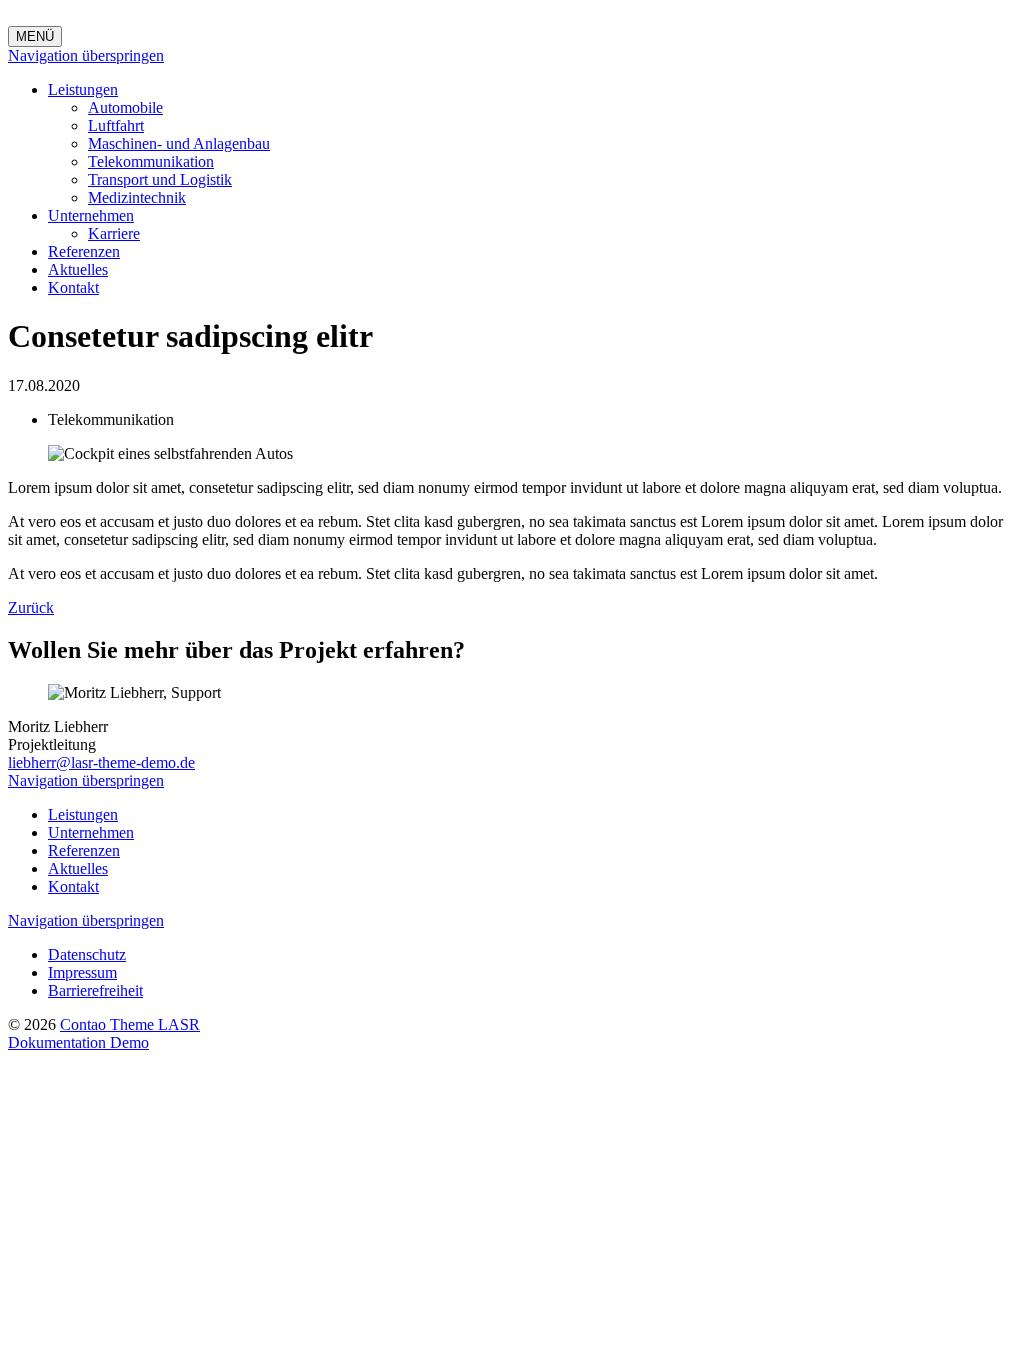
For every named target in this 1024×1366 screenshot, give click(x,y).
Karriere (114, 233)
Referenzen (84, 251)
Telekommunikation (151, 161)
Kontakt (73, 287)
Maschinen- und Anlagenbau (179, 143)
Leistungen (83, 89)
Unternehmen (91, 215)
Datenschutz (87, 954)
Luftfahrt (116, 125)
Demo (129, 1042)
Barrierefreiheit (95, 990)
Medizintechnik (137, 197)
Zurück (31, 607)
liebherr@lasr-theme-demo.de (101, 762)
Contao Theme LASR (130, 1024)
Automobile (125, 107)
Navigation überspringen (86, 55)
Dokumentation (59, 1042)
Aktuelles (78, 269)
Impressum (82, 972)
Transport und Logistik (160, 179)
